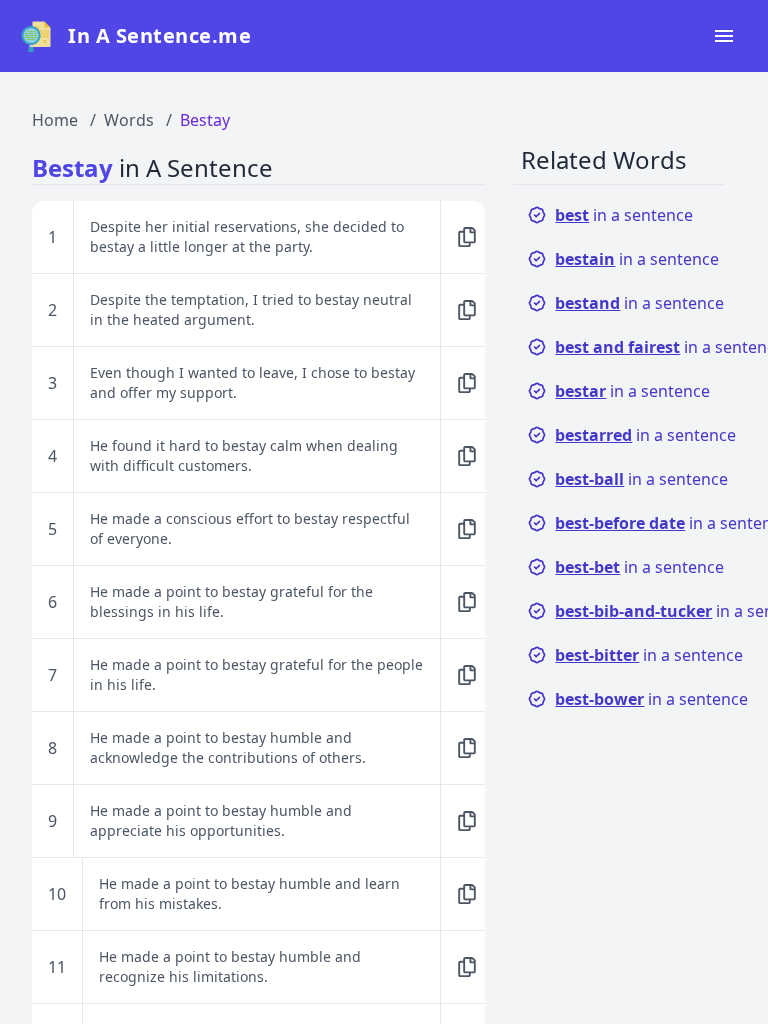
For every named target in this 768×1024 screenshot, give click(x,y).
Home (55, 120)
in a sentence (624, 215)
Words (129, 120)
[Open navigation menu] (724, 36)
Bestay (205, 120)
